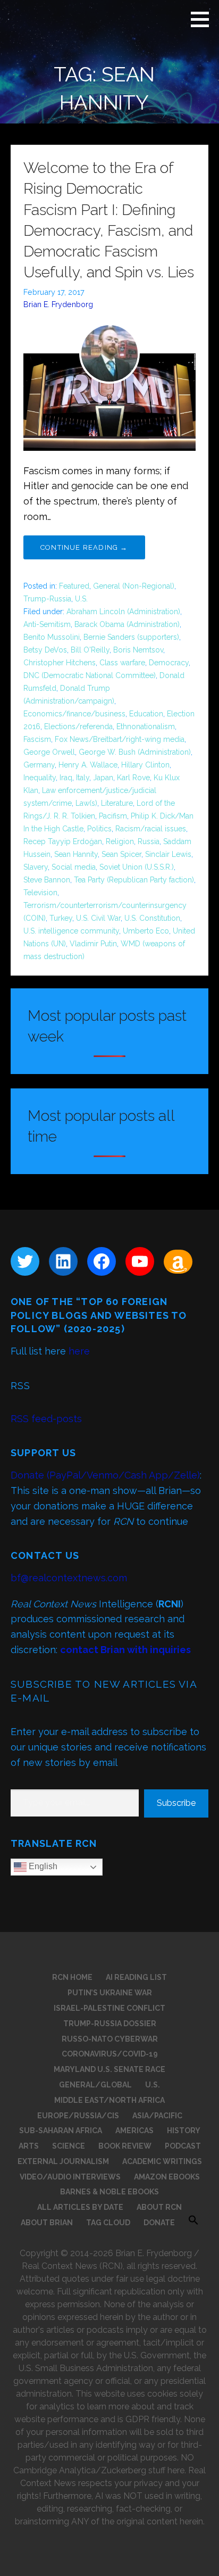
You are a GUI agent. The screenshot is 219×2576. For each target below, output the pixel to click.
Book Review (125, 2146)
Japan (103, 778)
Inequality (40, 778)
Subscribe (176, 1803)
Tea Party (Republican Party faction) (134, 880)
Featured (74, 586)
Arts (29, 2146)
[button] (204, 19)
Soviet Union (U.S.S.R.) (137, 867)
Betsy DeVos (45, 650)
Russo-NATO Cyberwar (110, 2039)
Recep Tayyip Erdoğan (63, 841)
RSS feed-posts (46, 1419)
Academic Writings (162, 2161)
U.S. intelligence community (71, 931)
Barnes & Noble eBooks (109, 2192)
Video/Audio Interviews (70, 2177)
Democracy (169, 663)
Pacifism (113, 816)
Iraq (66, 778)
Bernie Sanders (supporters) (131, 637)
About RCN (159, 2207)
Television (40, 893)
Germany (39, 765)
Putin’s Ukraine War (110, 1993)
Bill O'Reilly (90, 650)
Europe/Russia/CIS (78, 2116)
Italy (83, 778)
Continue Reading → (84, 547)
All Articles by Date (80, 2207)
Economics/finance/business (74, 714)
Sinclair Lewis (168, 854)
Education (146, 714)
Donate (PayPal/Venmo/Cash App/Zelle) (105, 1475)
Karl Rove (133, 778)
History (184, 2131)
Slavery (36, 867)
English (42, 1867)
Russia (149, 841)
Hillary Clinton (145, 765)
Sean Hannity (76, 854)
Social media (74, 867)
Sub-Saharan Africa (61, 2131)
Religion (120, 841)
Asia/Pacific (157, 2116)
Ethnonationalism (146, 726)
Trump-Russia (47, 599)
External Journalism (63, 2161)
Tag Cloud (108, 2223)
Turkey (61, 918)
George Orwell (49, 752)
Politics (99, 829)
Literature (117, 803)
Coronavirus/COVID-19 (110, 2054)
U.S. (81, 599)
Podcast (183, 2146)
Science (69, 2146)
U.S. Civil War (98, 918)
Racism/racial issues (151, 829)
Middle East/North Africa (109, 2100)
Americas (134, 2131)
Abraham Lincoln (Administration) (123, 612)
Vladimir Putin (93, 944)
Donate (159, 2223)
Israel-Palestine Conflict (109, 2008)
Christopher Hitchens (60, 663)
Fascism (37, 739)
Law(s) (86, 803)
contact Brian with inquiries (125, 1650)
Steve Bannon (47, 880)
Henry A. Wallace (88, 765)
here (79, 1351)
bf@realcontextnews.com (69, 1578)
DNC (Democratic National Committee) (90, 675)
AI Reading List (136, 1977)
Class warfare (122, 663)
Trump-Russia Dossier (110, 2024)
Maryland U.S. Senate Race (109, 2069)
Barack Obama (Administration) (127, 624)
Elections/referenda (78, 726)
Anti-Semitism (47, 624)
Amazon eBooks (167, 2177)
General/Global (95, 2085)
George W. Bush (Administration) (135, 752)
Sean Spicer (121, 854)
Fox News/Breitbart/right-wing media (120, 739)
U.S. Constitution (152, 918)
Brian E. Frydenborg (58, 304)
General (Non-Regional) (134, 586)
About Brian (47, 2223)
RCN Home (72, 1977)
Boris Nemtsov (138, 650)
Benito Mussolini (52, 637)
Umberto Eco (146, 931)
